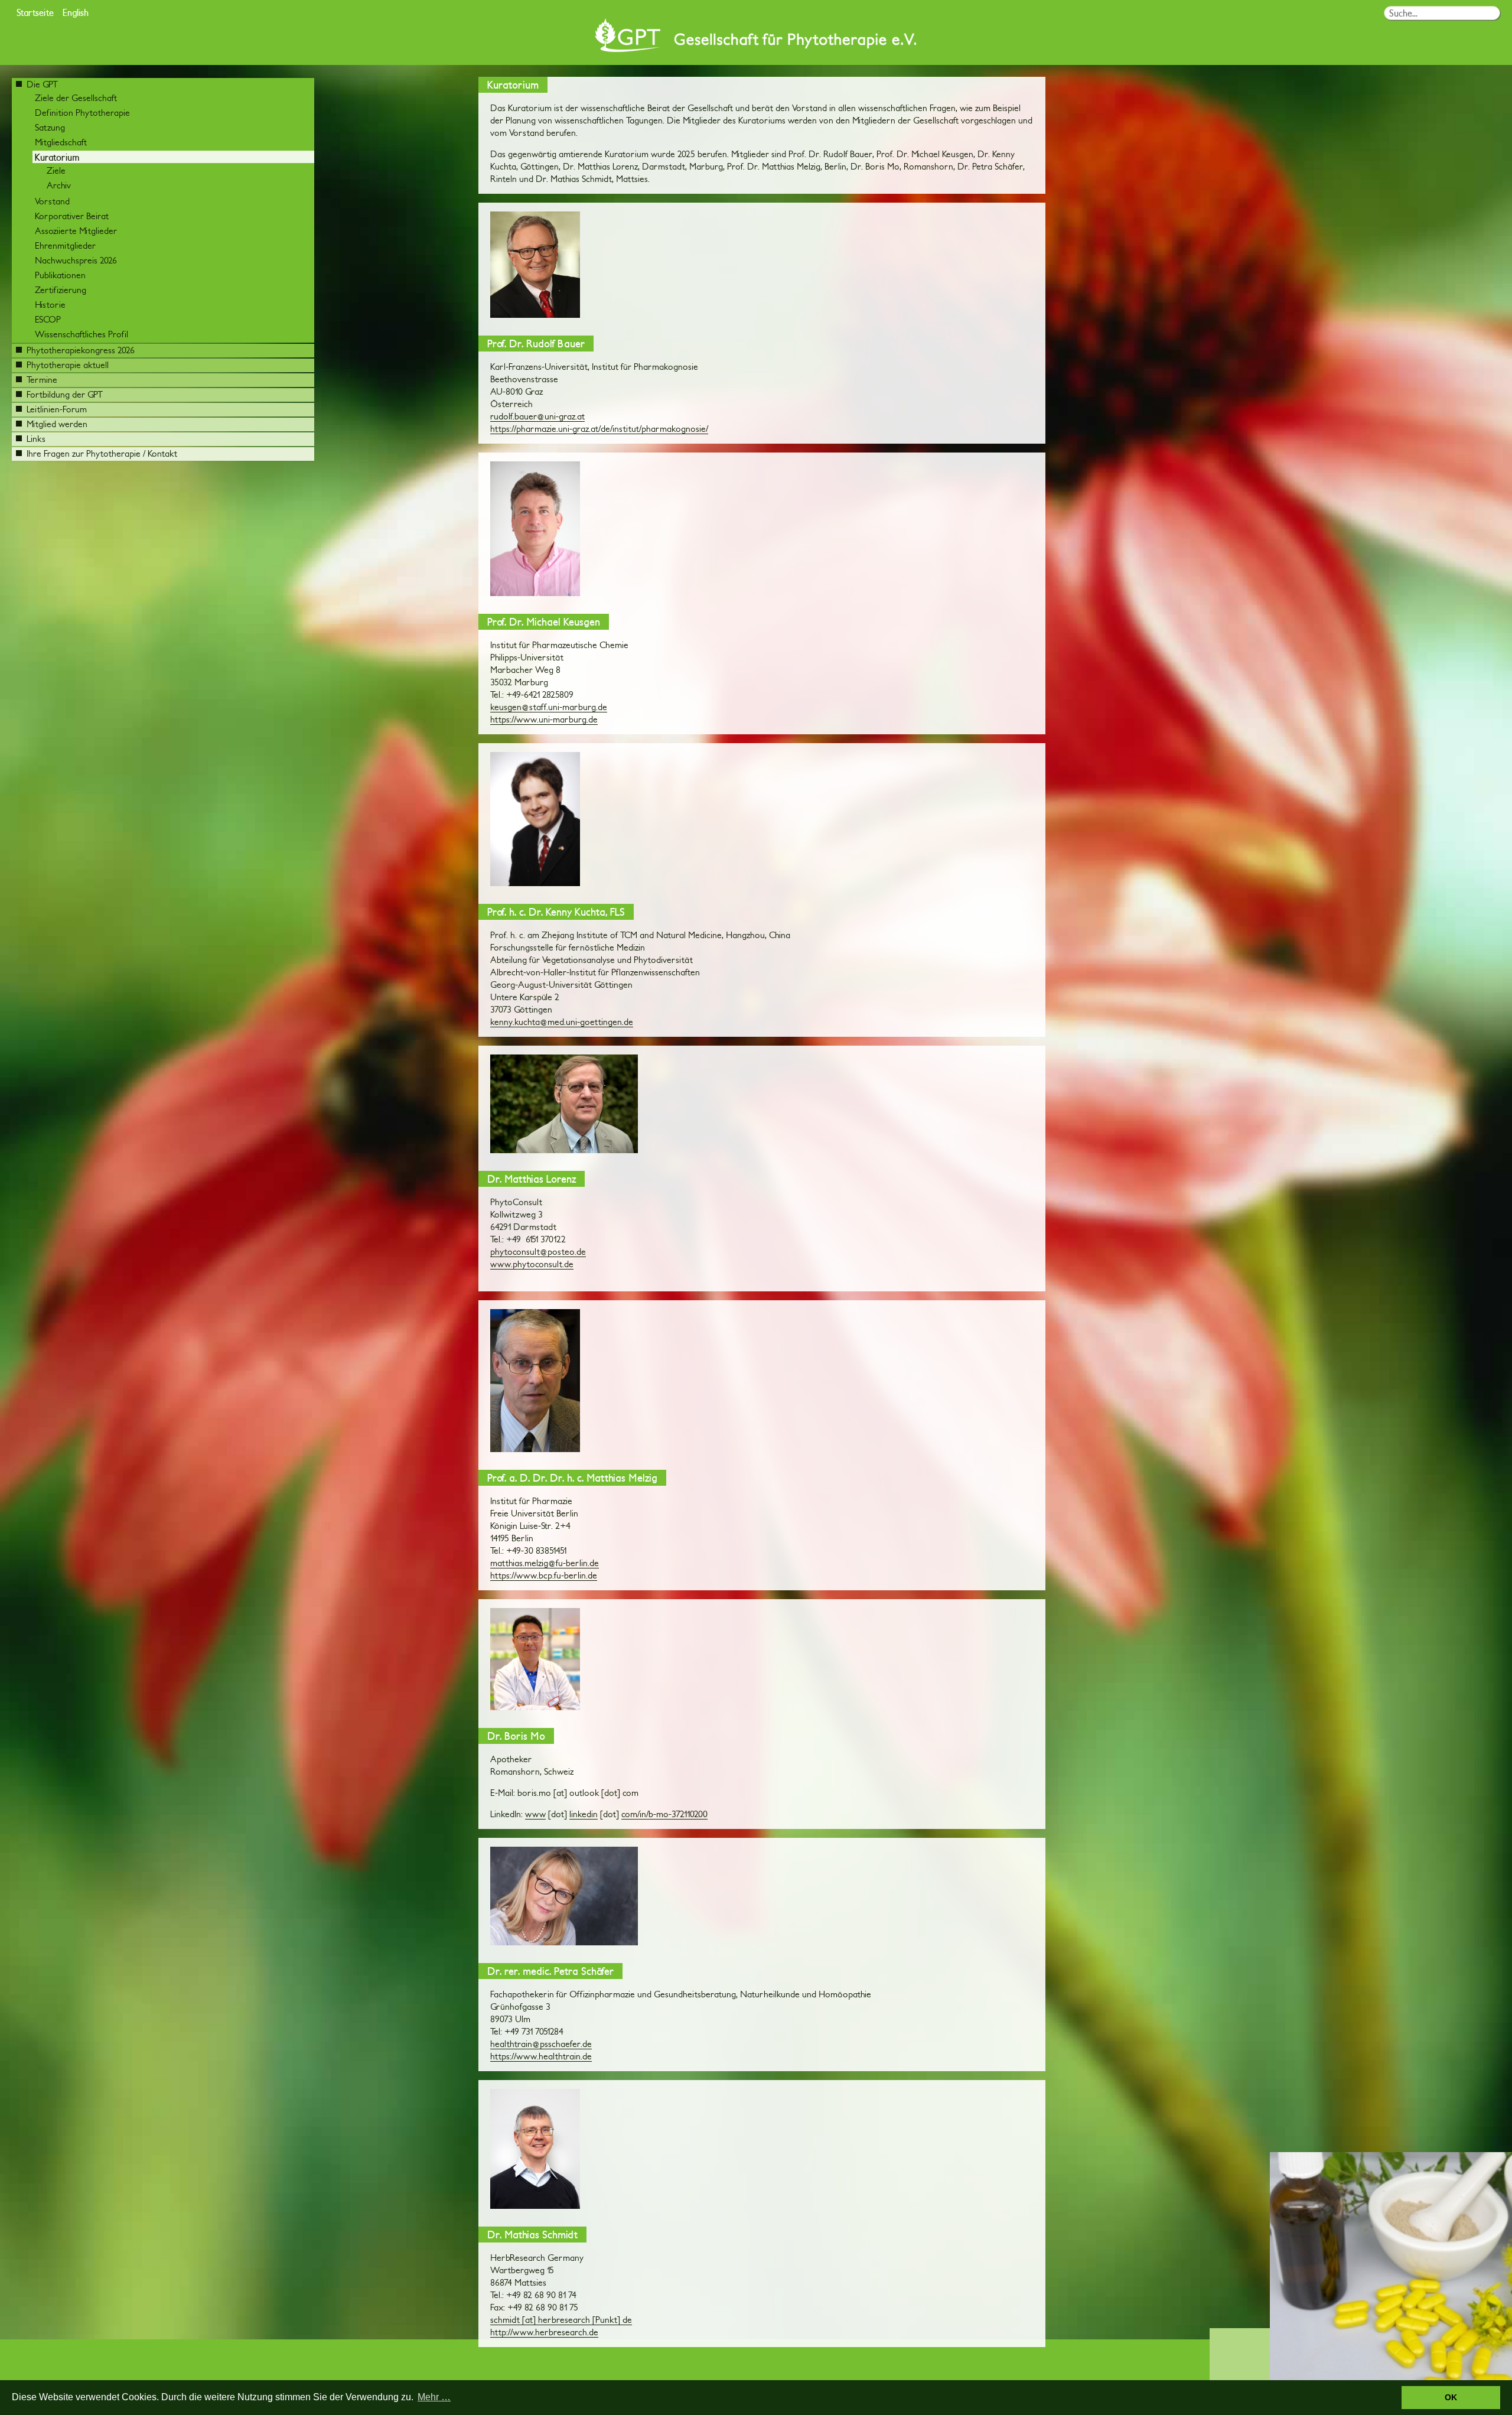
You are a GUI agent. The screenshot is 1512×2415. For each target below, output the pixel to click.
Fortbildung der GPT (65, 394)
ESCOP (48, 319)
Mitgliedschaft (61, 142)
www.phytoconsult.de (532, 1264)
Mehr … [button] (434, 2397)
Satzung (50, 127)
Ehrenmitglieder (65, 245)
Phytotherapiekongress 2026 (81, 350)
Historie (50, 305)
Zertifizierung (61, 290)
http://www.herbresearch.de (544, 2332)
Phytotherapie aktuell (68, 365)
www (535, 1814)
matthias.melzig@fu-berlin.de (545, 1563)
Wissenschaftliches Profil (82, 334)
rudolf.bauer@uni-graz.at (537, 416)
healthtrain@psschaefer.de (541, 2044)
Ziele (56, 170)
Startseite (35, 12)
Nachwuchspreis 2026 (76, 260)
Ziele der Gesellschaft (76, 98)
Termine (42, 380)
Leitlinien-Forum (57, 409)
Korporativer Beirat (72, 216)
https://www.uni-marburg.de (544, 719)
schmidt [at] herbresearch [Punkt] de (561, 2320)
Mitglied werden (57, 424)
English (76, 12)
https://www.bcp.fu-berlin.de (544, 1575)
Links (36, 439)
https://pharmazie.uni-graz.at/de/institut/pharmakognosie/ (599, 429)
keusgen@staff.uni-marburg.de (549, 707)
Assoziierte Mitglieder (76, 231)
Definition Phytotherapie (82, 113)
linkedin (584, 1814)
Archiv (59, 185)
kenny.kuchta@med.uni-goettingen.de (562, 1022)
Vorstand (52, 201)
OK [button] (1451, 2397)
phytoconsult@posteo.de (538, 1252)
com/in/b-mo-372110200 (664, 1814)
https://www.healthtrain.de (541, 2056)
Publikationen (60, 275)
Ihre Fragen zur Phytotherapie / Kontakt (102, 453)
